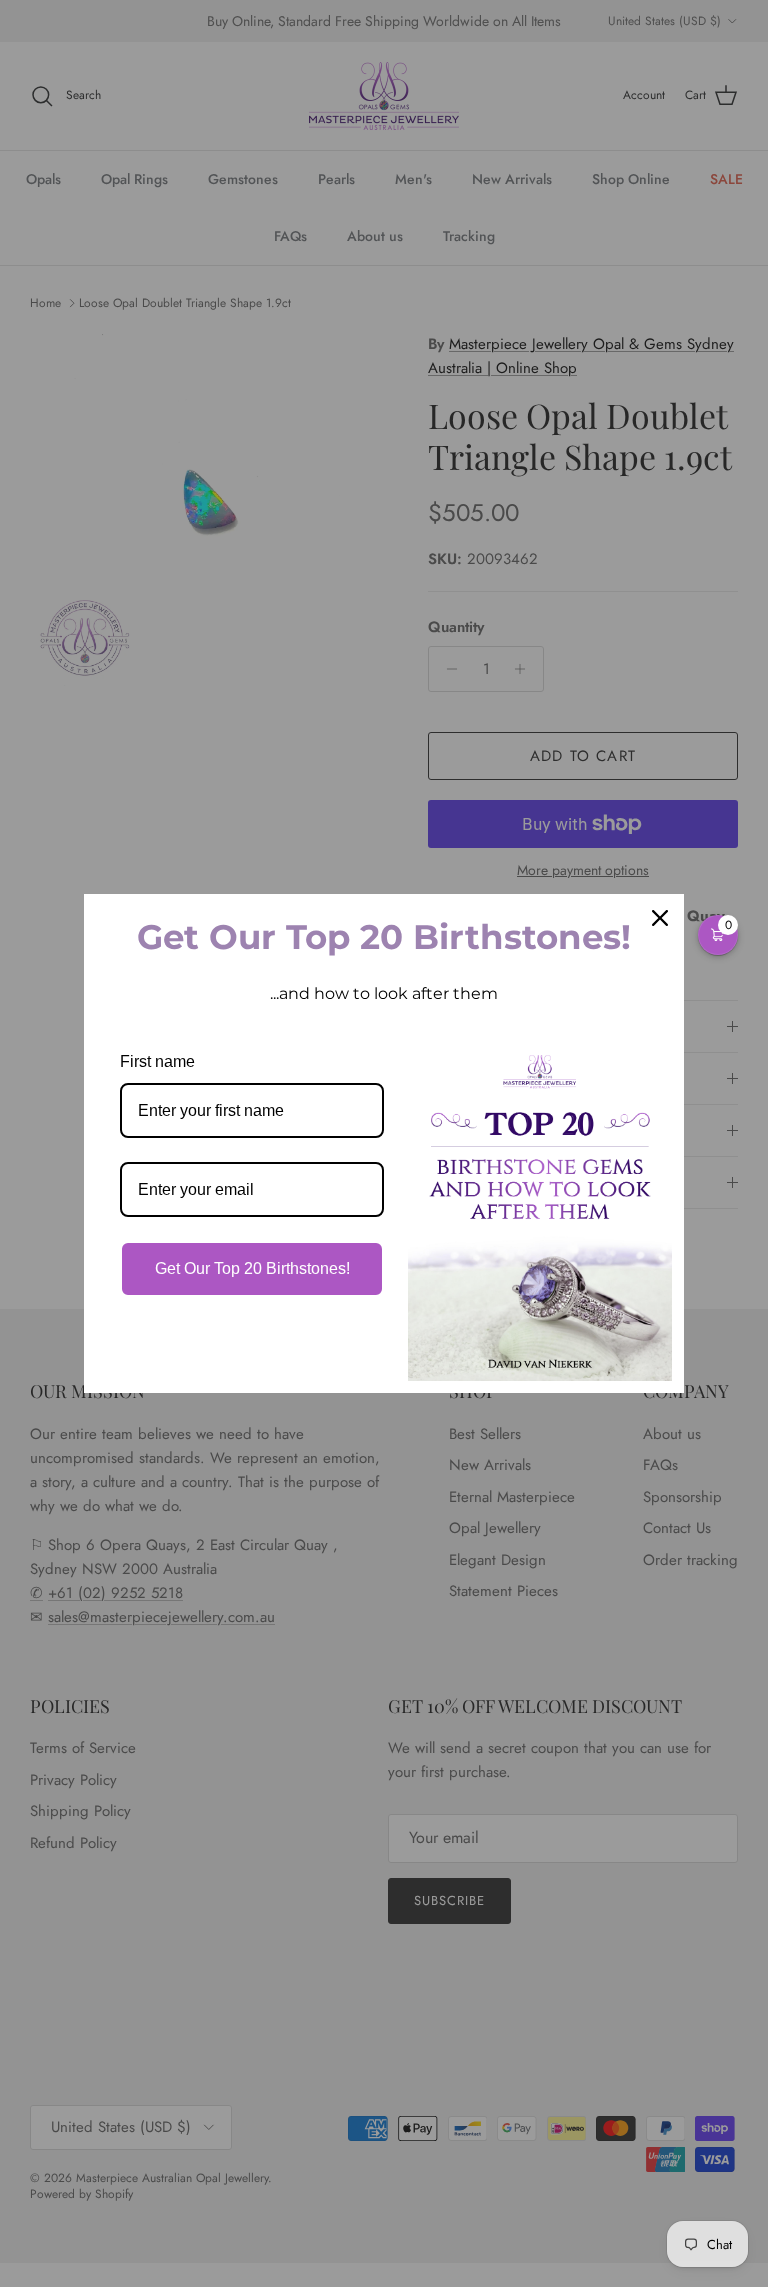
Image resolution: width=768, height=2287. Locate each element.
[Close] (660, 918)
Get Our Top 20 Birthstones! (252, 1268)
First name (157, 1061)
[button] (718, 935)
